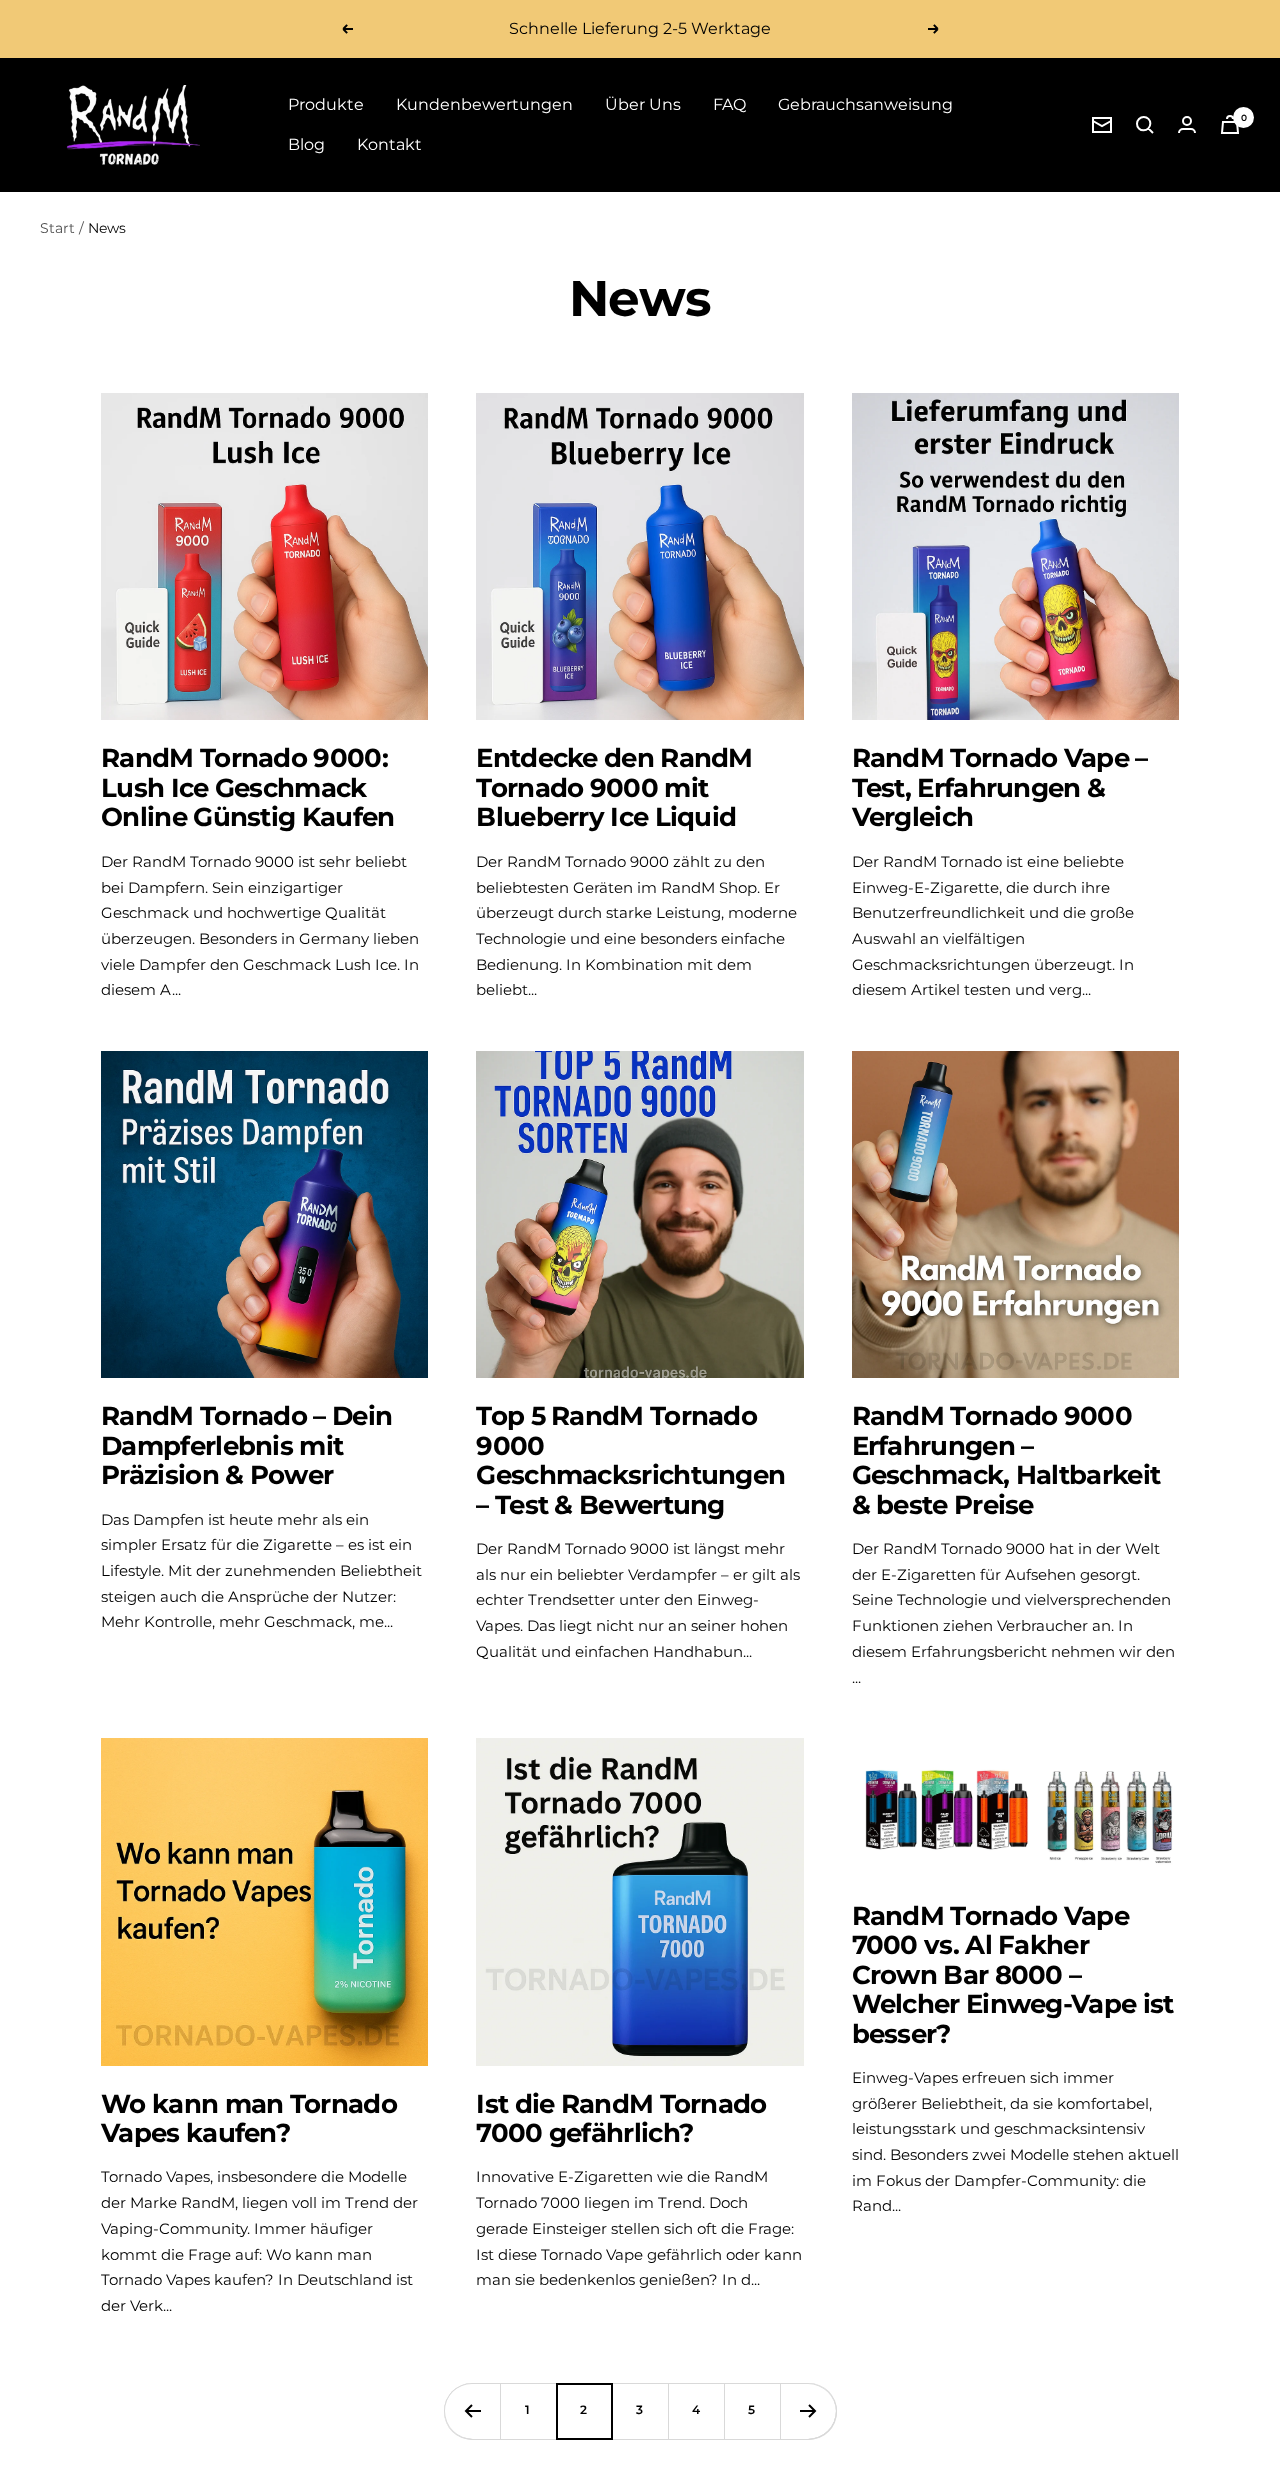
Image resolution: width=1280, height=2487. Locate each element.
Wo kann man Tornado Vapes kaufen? (249, 2118)
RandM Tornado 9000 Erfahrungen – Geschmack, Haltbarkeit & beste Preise (1006, 1460)
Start (57, 228)
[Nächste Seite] (808, 2411)
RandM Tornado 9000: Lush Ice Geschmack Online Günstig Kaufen (247, 787)
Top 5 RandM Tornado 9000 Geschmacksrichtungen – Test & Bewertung (630, 1460)
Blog (306, 144)
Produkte (326, 104)
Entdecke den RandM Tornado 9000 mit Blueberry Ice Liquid (614, 787)
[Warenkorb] (1230, 124)
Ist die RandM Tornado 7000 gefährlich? (621, 2118)
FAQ (729, 104)
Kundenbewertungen (484, 104)
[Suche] (1145, 125)
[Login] (1187, 124)
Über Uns (643, 104)
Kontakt (389, 144)
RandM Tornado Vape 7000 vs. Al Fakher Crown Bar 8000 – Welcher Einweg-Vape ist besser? (1013, 1975)
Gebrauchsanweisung (865, 104)
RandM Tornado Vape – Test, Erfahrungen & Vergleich (1000, 787)
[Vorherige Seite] (472, 2411)
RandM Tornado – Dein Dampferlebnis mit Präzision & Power (246, 1445)
